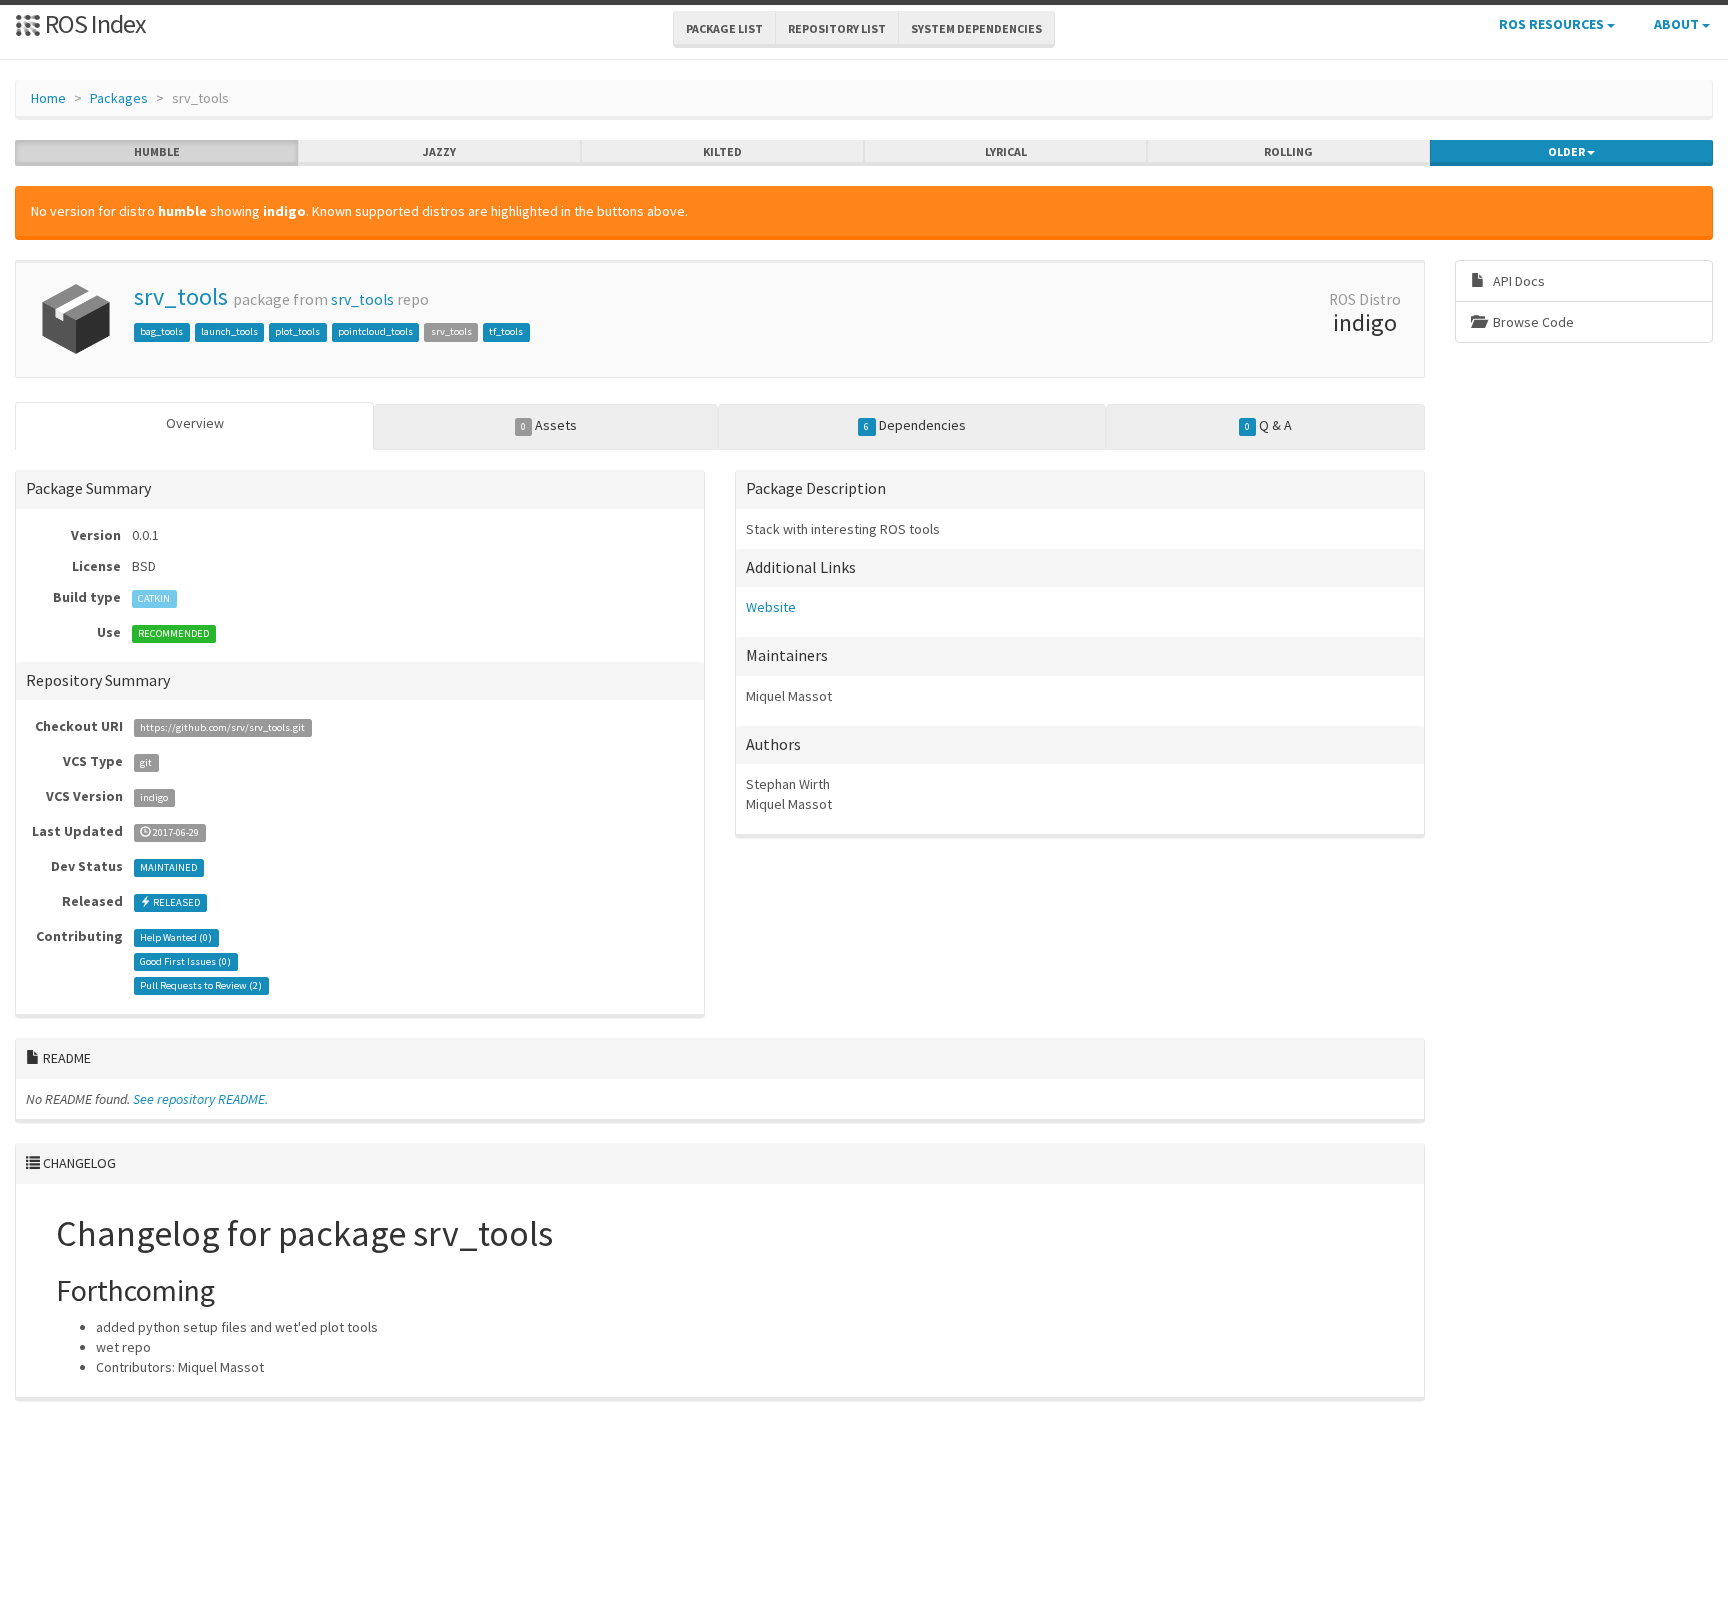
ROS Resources (1553, 24)
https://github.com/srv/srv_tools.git (222, 727)
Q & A (1268, 425)
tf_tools (506, 331)
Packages (119, 98)
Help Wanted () (176, 937)
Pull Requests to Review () (201, 985)
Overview (195, 423)
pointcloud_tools (375, 331)
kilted (722, 151)
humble (157, 151)
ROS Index (93, 23)
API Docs (1517, 281)
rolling (1288, 151)
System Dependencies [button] (976, 28)
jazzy (439, 151)
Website (771, 607)
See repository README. (200, 1099)
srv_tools (181, 296)
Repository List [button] (837, 28)
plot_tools (297, 331)
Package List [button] (724, 28)
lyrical (1006, 151)
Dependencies (914, 425)
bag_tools (161, 331)
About (1678, 24)
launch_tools (229, 331)
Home (48, 98)
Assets (549, 425)
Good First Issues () (185, 961)
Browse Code (1532, 322)
